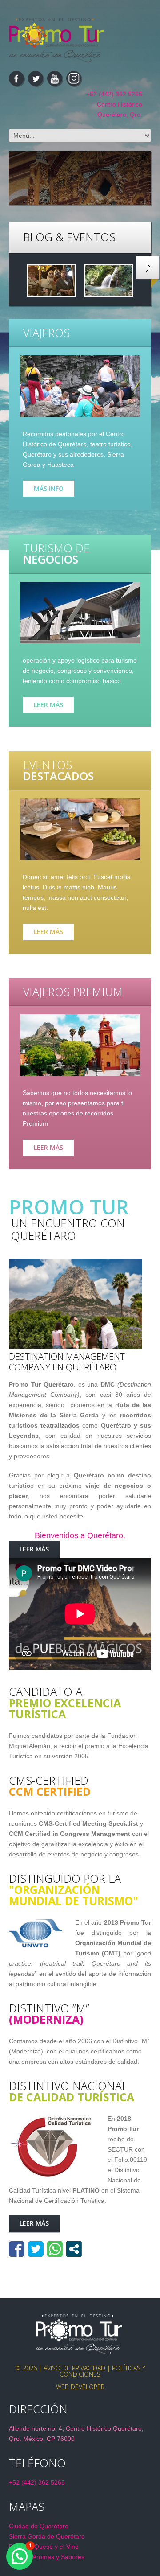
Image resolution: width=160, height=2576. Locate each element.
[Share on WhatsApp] (55, 2249)
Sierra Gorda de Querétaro (47, 2536)
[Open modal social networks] (74, 2249)
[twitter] (36, 78)
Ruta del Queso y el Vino (44, 2547)
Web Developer (80, 2387)
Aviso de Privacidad (74, 2368)
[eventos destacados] (80, 829)
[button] (20, 2556)
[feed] (55, 78)
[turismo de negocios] (80, 613)
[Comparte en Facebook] (17, 2249)
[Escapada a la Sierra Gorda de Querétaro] (109, 280)
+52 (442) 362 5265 (114, 94)
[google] (74, 78)
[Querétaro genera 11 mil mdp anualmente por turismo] (51, 280)
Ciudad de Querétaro (39, 2526)
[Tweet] (36, 2249)
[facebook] (16, 78)
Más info (49, 488)
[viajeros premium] (80, 1045)
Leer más (48, 705)
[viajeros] (80, 386)
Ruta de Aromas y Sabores (47, 2557)
